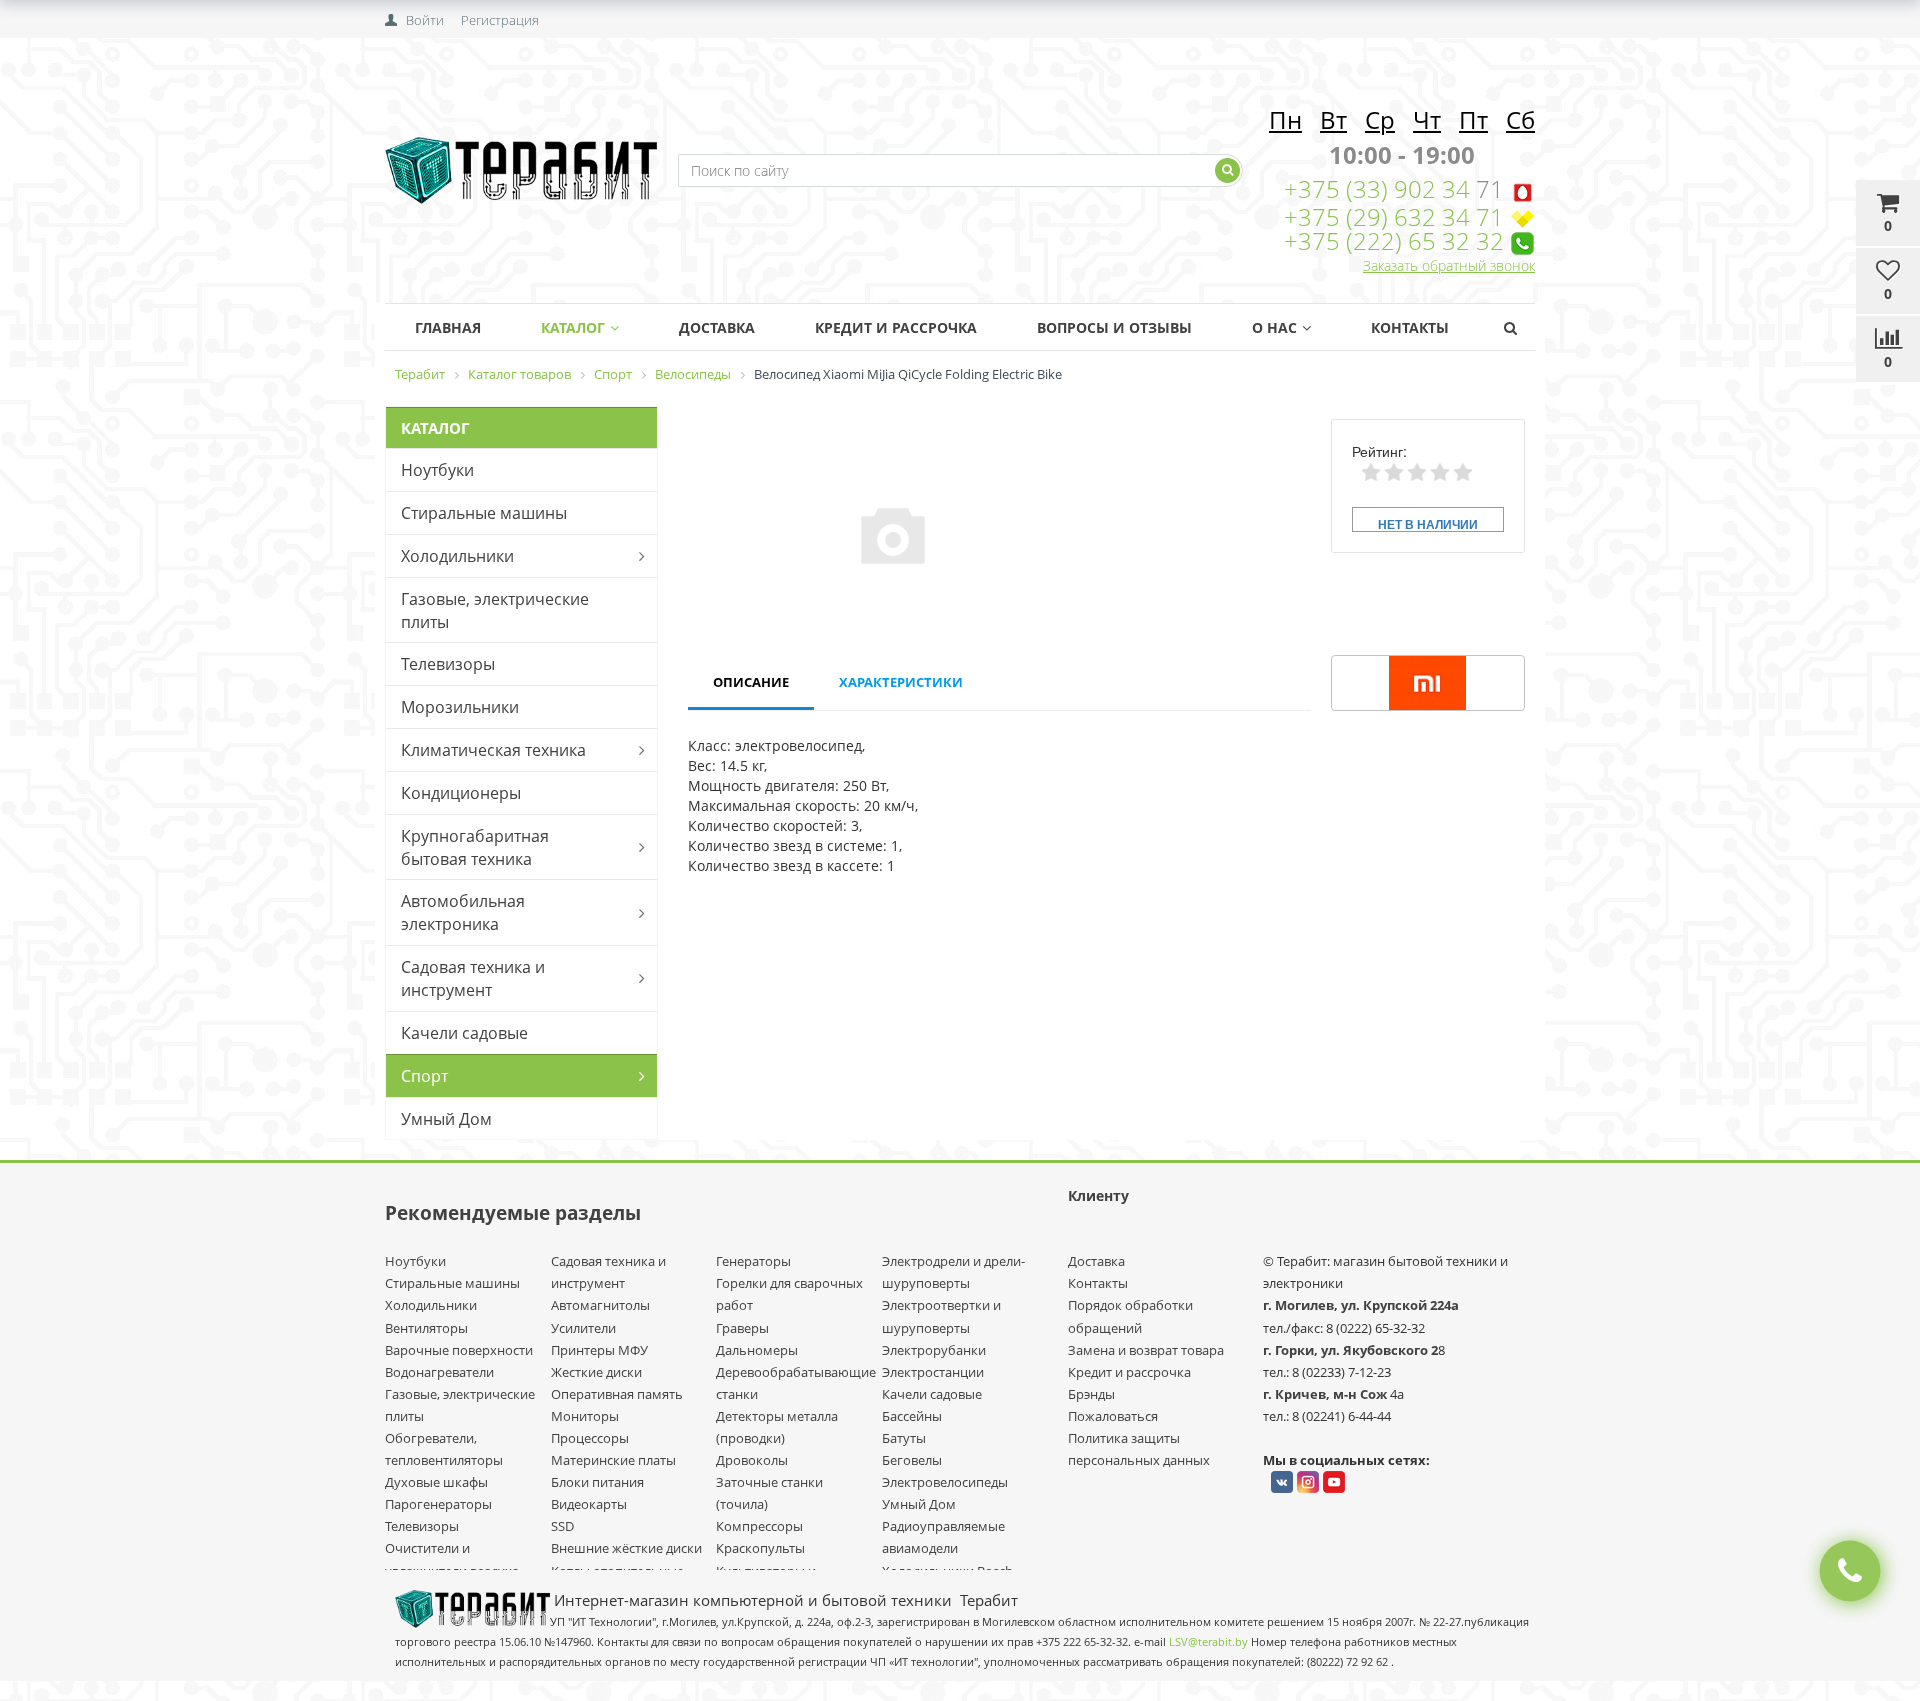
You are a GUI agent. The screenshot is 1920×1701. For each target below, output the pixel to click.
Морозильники (460, 707)
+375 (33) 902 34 (1380, 188)
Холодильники (457, 556)
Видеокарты (589, 1504)
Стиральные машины (484, 513)
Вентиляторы (426, 1328)
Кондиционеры (461, 793)
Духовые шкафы (436, 1482)
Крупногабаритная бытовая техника (475, 847)
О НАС (1274, 327)
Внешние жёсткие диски (626, 1548)
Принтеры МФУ (599, 1350)
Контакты (1410, 327)
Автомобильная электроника (463, 912)
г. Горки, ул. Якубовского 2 (1350, 1350)
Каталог (573, 327)
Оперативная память (617, 1394)
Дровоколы (752, 1460)
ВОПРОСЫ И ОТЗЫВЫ (1114, 327)
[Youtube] (1334, 1482)
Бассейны (912, 1416)
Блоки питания (597, 1482)
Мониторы (585, 1416)
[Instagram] (1308, 1482)
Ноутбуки (437, 470)
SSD (562, 1526)
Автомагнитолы (600, 1305)
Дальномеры (757, 1350)
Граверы (742, 1328)
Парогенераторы (438, 1504)
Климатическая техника (493, 750)
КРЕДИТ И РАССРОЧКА (896, 327)
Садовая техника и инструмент (473, 978)
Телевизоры (448, 664)
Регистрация (500, 20)
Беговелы (912, 1460)
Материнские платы (613, 1460)
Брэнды (1091, 1394)
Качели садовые (464, 1033)
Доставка (717, 327)
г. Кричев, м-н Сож (1326, 1394)
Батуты (904, 1438)
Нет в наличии (1428, 523)
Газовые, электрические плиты (495, 610)
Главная (448, 327)
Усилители (583, 1328)
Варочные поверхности (459, 1350)
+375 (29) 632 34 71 (1394, 216)
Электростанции (933, 1372)
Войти (425, 20)
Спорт (424, 1076)
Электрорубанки (934, 1350)
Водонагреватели (439, 1372)
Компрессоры (759, 1526)
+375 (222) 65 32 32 (1394, 240)
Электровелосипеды (945, 1482)
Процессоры (590, 1438)
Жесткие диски (596, 1372)
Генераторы (753, 1261)
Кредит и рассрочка (1129, 1372)
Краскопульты (760, 1548)
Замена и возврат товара (1146, 1350)
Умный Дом (446, 1119)
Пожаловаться (1113, 1416)
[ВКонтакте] (1282, 1482)
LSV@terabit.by (1208, 1642)
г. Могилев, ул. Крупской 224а (1361, 1305)
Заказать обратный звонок (1449, 265)
